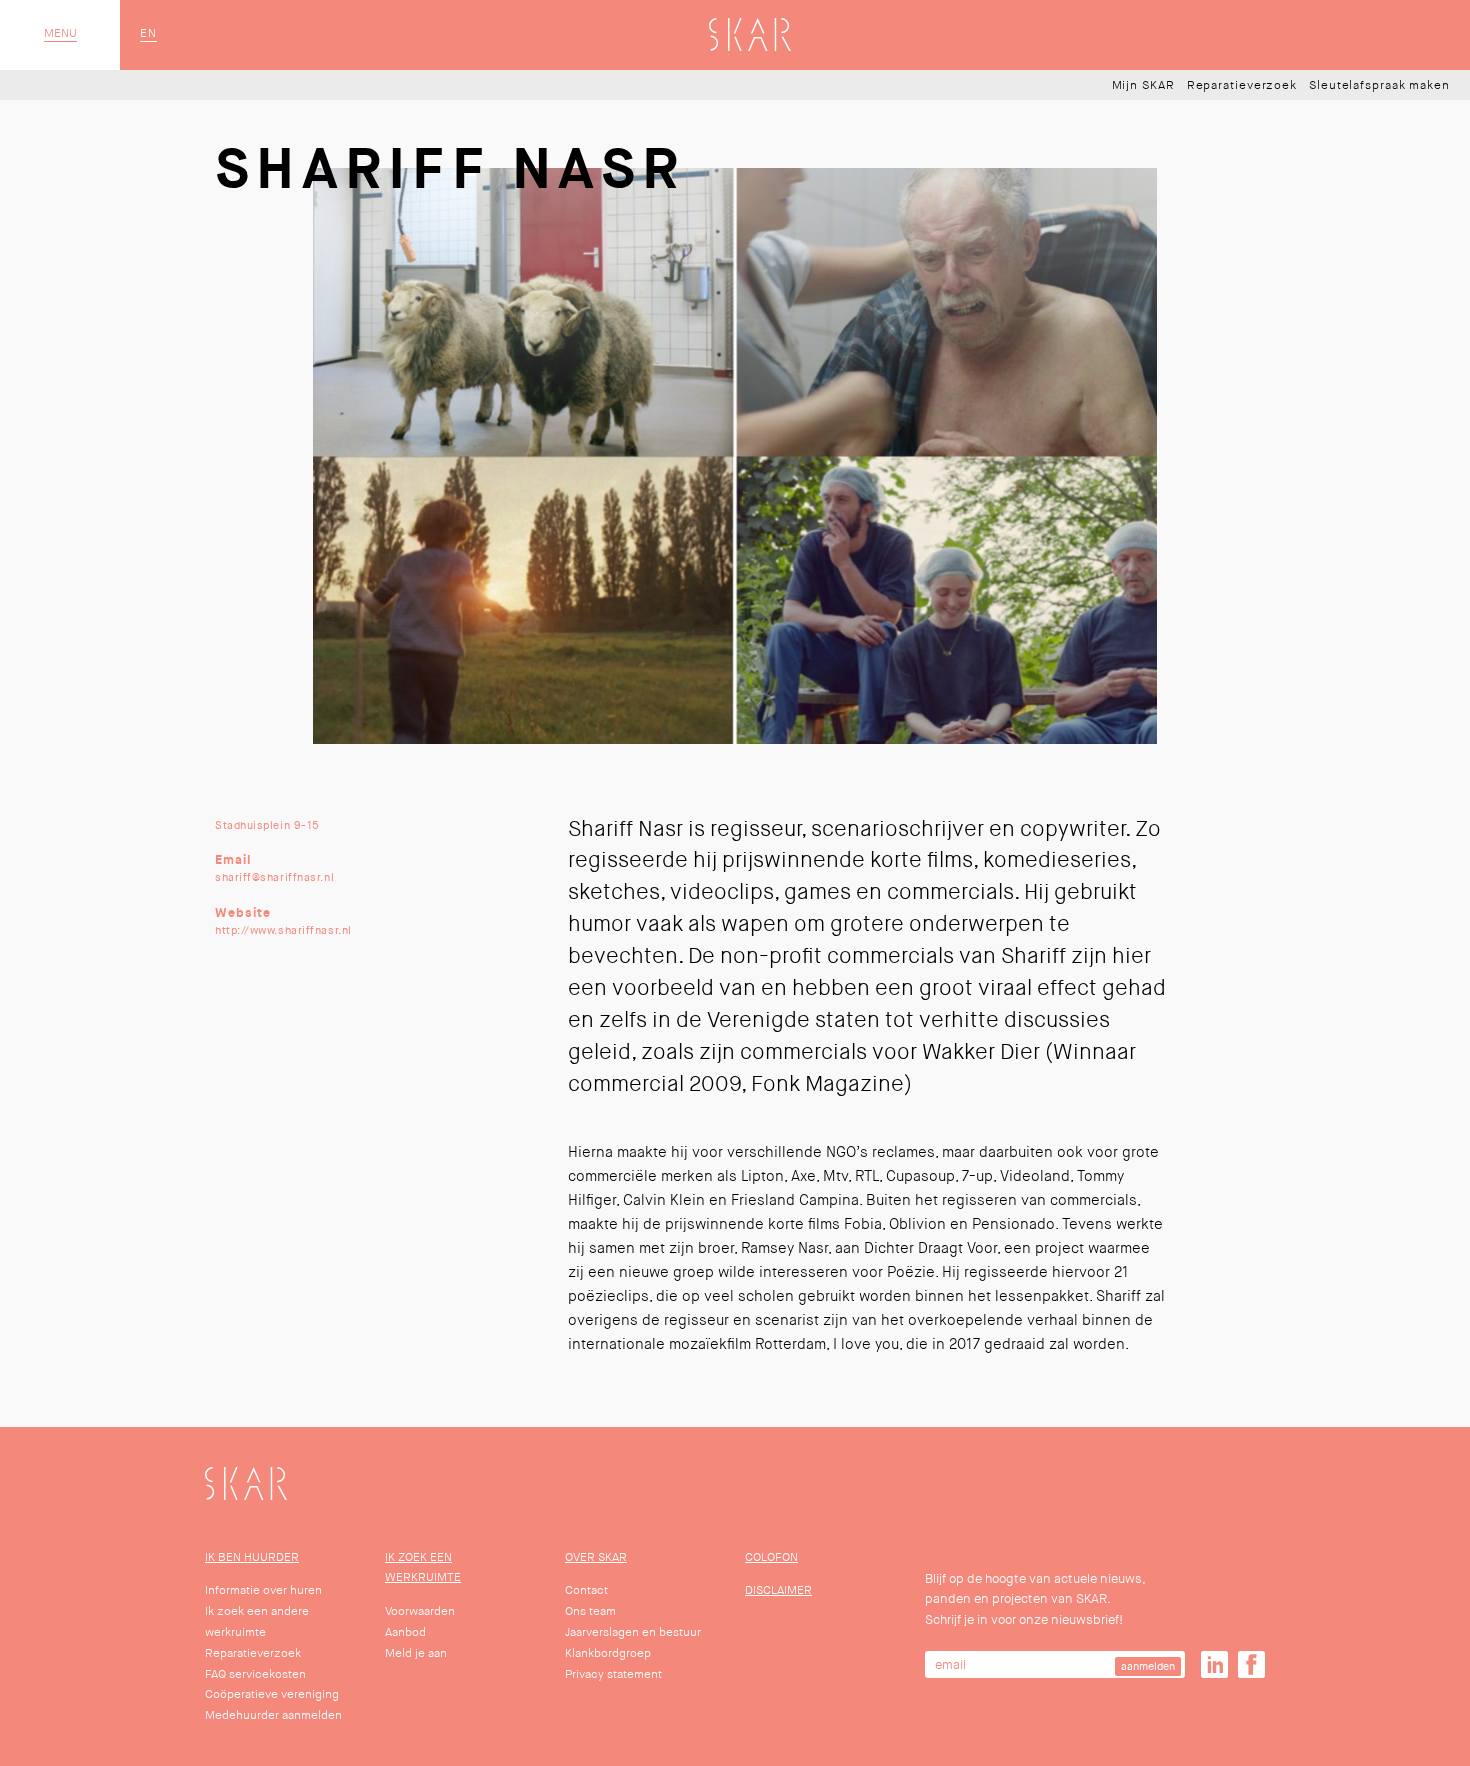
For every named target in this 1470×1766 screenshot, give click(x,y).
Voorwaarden (420, 1611)
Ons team (590, 1611)
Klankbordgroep (608, 1653)
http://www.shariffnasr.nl (283, 930)
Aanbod (405, 1632)
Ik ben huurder (252, 1557)
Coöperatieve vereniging (272, 1694)
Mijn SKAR (1143, 86)
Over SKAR (596, 1557)
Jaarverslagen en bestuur (633, 1632)
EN (148, 34)
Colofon (771, 1557)
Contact (586, 1590)
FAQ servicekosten (255, 1674)
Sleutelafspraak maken (1379, 86)
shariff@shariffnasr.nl (274, 877)
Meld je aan (416, 1653)
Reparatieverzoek (1242, 86)
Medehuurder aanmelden (273, 1715)
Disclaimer (778, 1590)
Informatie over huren (263, 1590)
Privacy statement (613, 1674)
